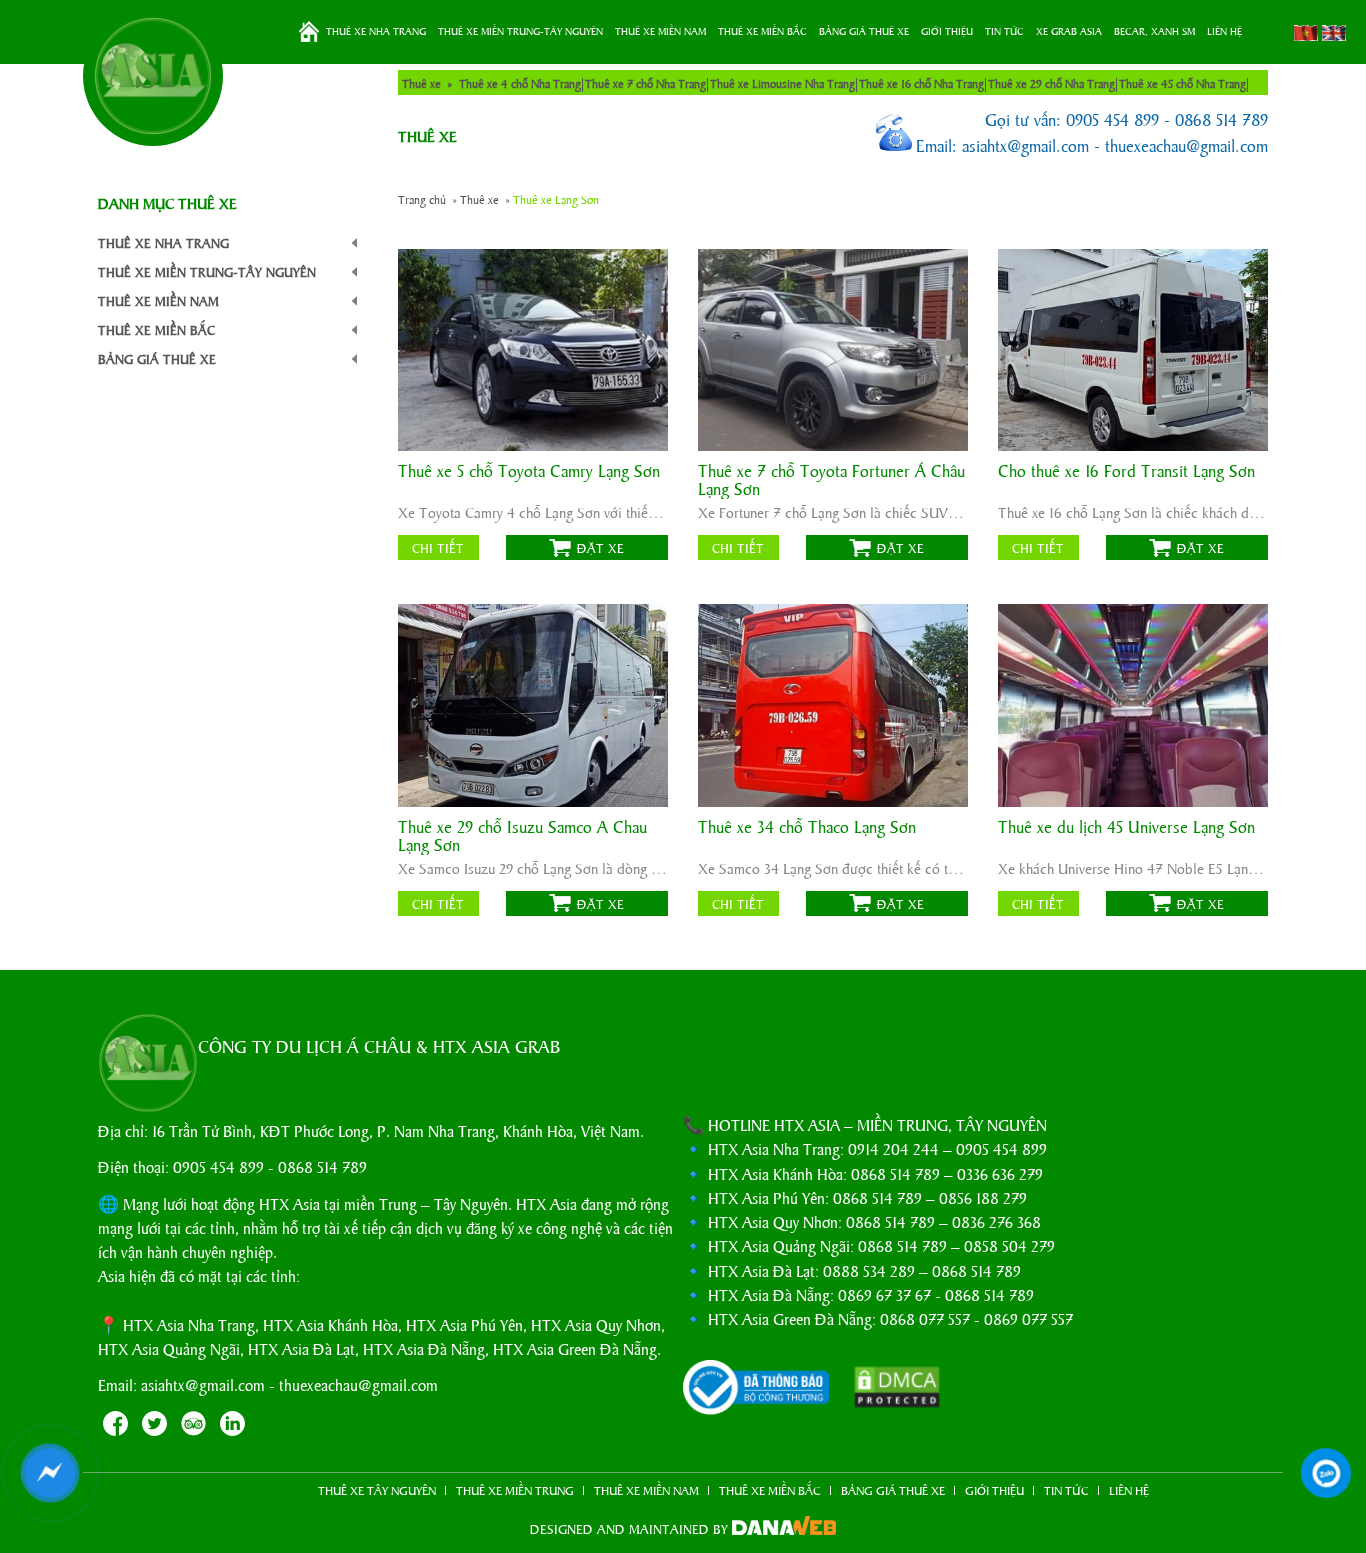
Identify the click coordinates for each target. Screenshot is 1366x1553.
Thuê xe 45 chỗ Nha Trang (1182, 83)
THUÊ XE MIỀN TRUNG (515, 1490)
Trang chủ (309, 32)
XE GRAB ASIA (1069, 31)
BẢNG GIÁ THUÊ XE (864, 31)
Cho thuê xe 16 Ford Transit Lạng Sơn (1126, 471)
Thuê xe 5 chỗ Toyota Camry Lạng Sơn (529, 471)
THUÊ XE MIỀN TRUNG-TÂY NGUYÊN (520, 31)
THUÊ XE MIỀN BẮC (762, 31)
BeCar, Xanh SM (1154, 31)
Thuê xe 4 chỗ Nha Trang (520, 83)
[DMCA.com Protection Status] (887, 1389)
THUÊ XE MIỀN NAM (660, 31)
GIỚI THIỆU (947, 31)
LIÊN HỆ (1224, 31)
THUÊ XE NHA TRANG (376, 31)
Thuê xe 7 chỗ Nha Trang (645, 83)
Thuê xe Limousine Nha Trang (782, 83)
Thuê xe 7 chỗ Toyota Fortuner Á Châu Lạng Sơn (831, 480)
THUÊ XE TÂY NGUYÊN (377, 1490)
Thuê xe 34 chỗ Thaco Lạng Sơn (807, 827)
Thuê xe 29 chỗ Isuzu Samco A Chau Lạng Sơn (522, 836)
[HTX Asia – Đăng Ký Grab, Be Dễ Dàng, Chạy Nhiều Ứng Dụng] (153, 76)
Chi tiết (438, 547)
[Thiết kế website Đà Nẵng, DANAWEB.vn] (784, 1528)
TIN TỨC (1004, 31)
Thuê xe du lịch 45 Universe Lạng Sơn (1126, 827)
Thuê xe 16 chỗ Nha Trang (921, 83)
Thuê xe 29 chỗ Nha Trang (1051, 83)
